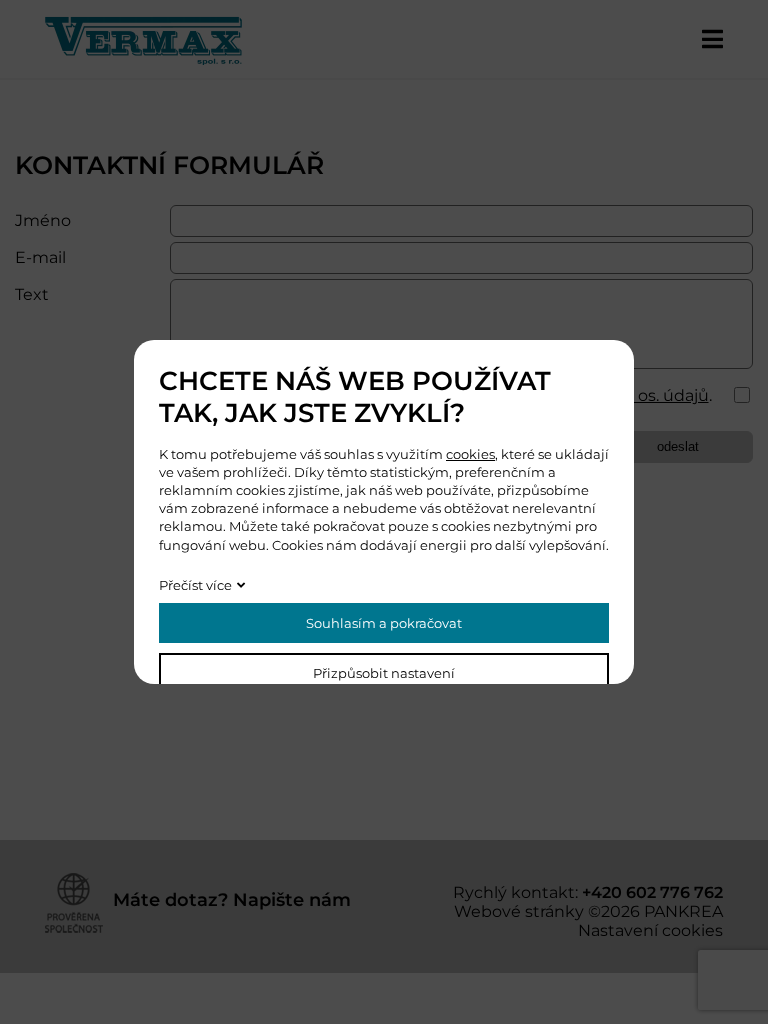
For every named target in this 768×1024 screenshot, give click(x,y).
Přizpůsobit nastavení (384, 673)
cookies (470, 454)
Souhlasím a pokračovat (384, 623)
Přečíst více (195, 585)
